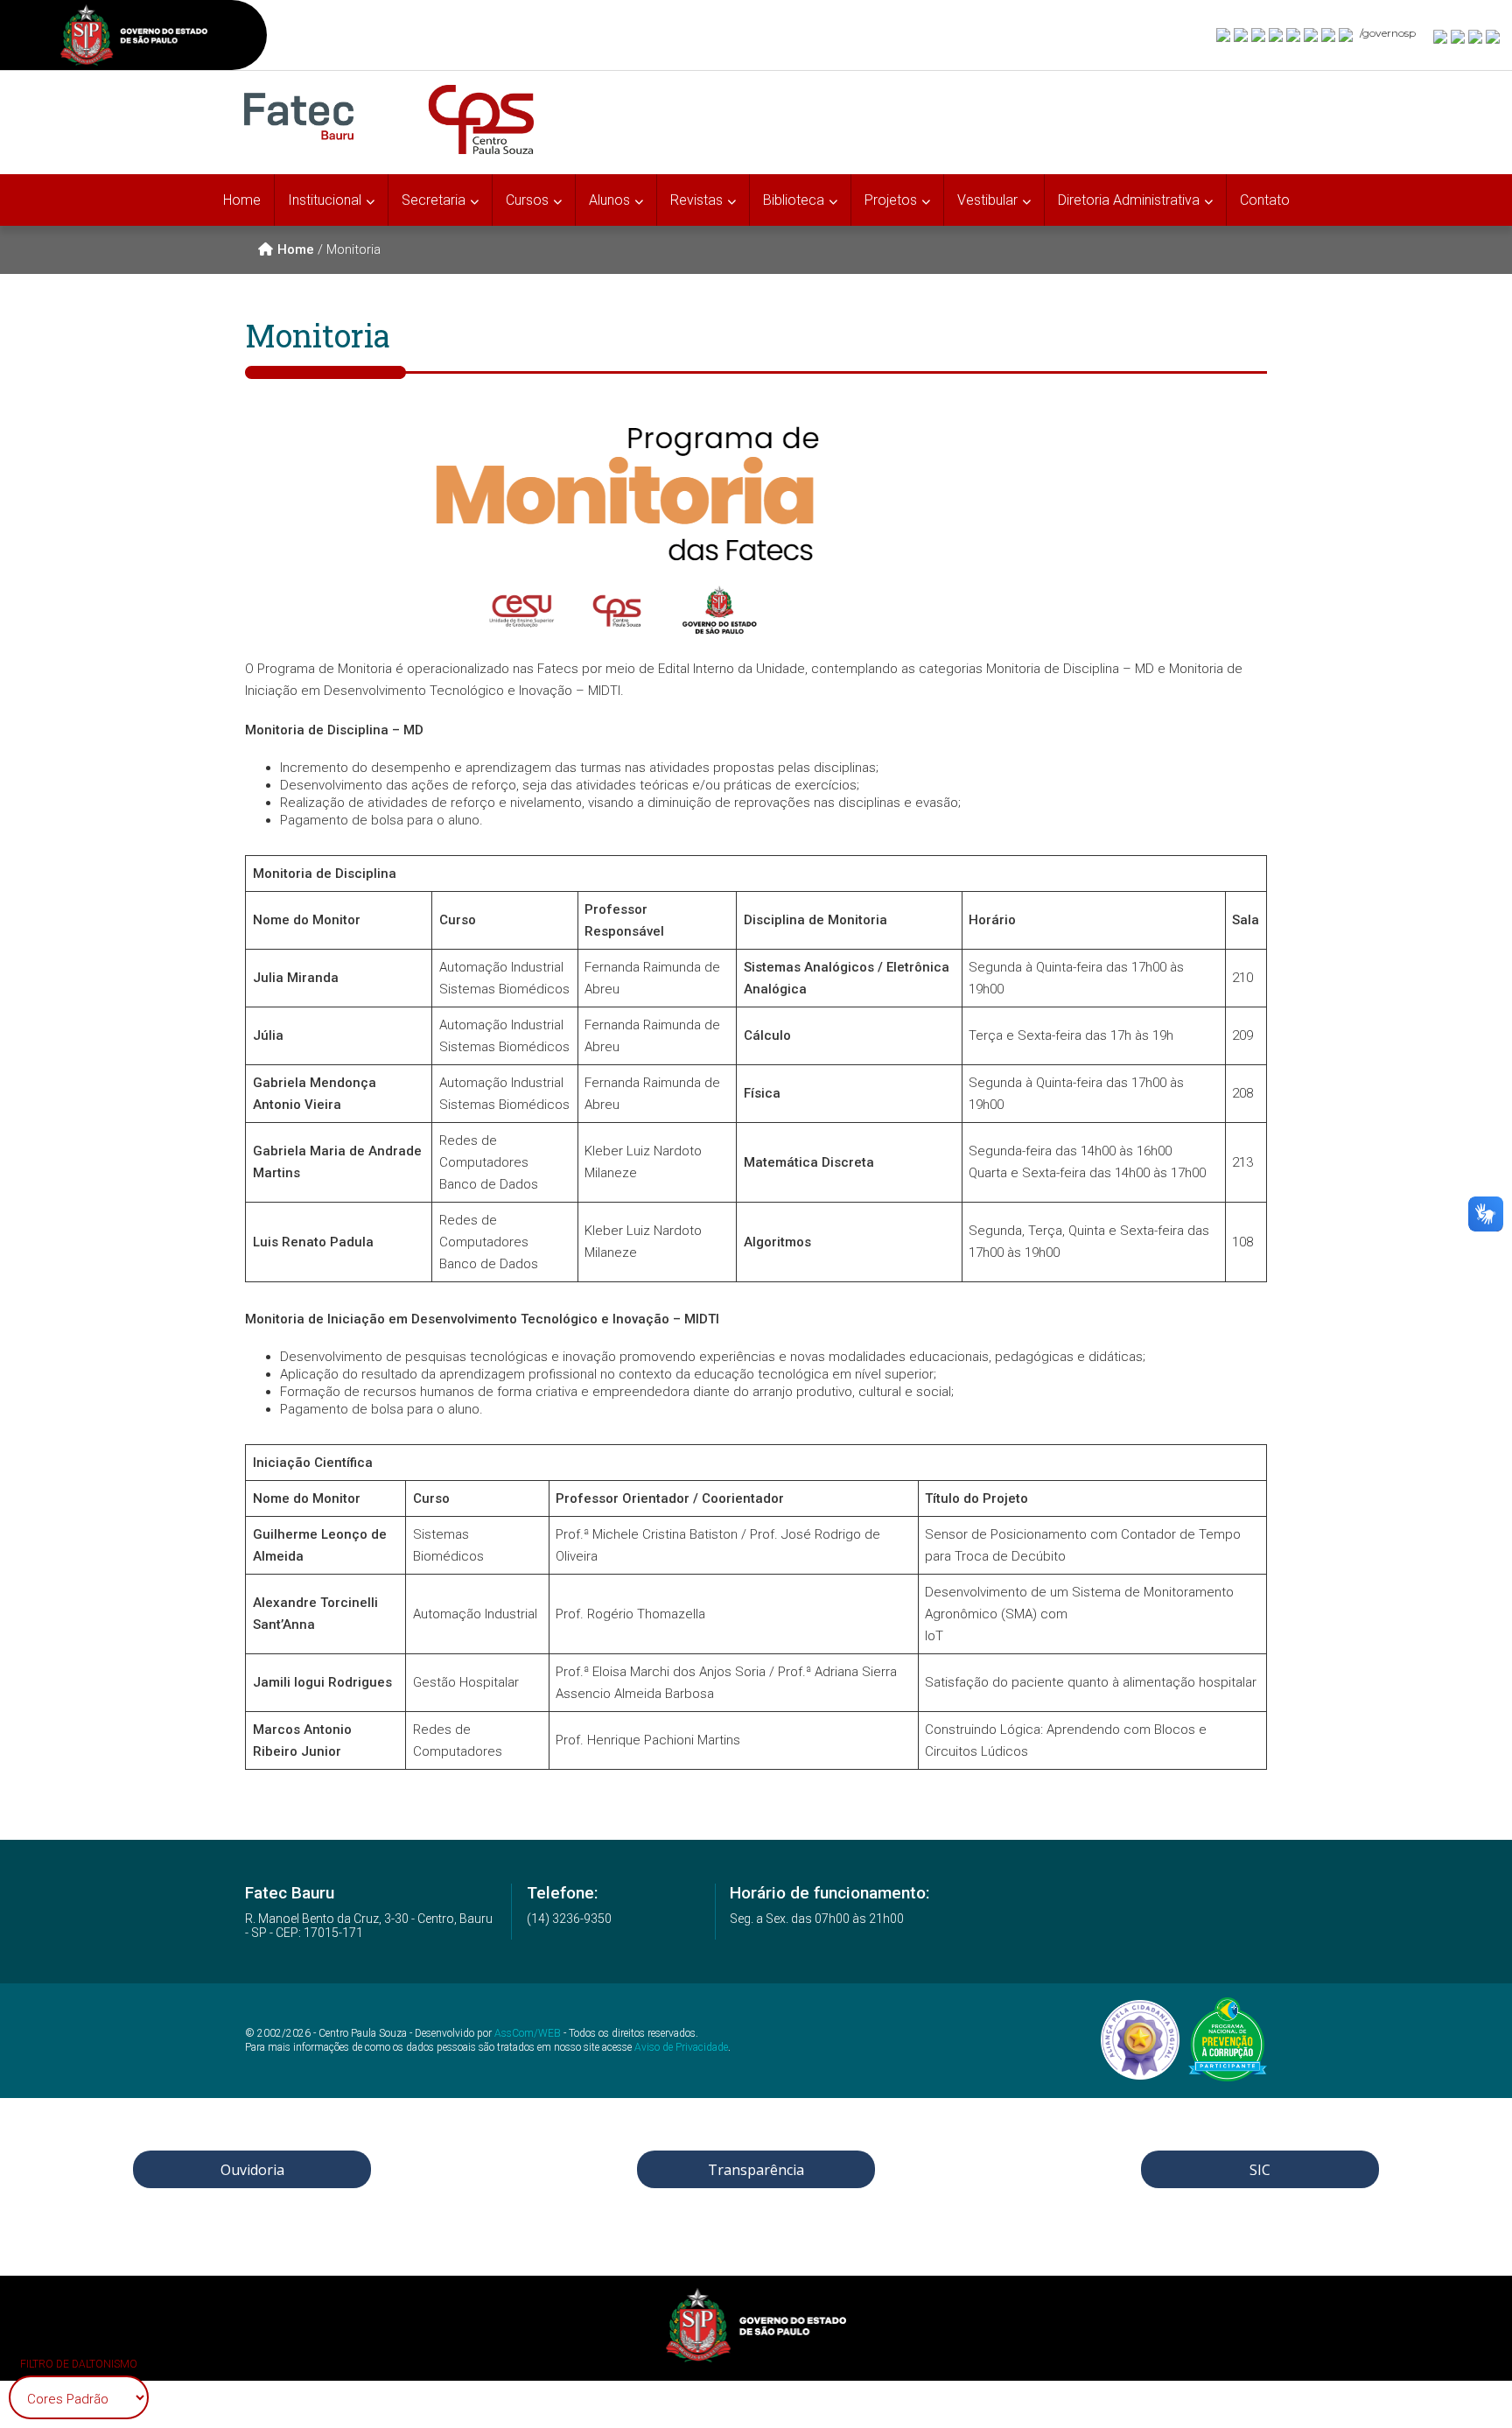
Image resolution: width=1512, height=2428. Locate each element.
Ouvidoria (252, 2170)
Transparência (756, 2170)
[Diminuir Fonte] (1459, 36)
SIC (1260, 2170)
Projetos (891, 200)
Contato (1265, 200)
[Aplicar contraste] (1476, 36)
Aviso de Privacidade (681, 2047)
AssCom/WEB (528, 2033)
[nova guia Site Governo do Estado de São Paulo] (134, 37)
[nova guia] (1494, 36)
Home (242, 200)
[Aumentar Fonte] (1441, 36)
